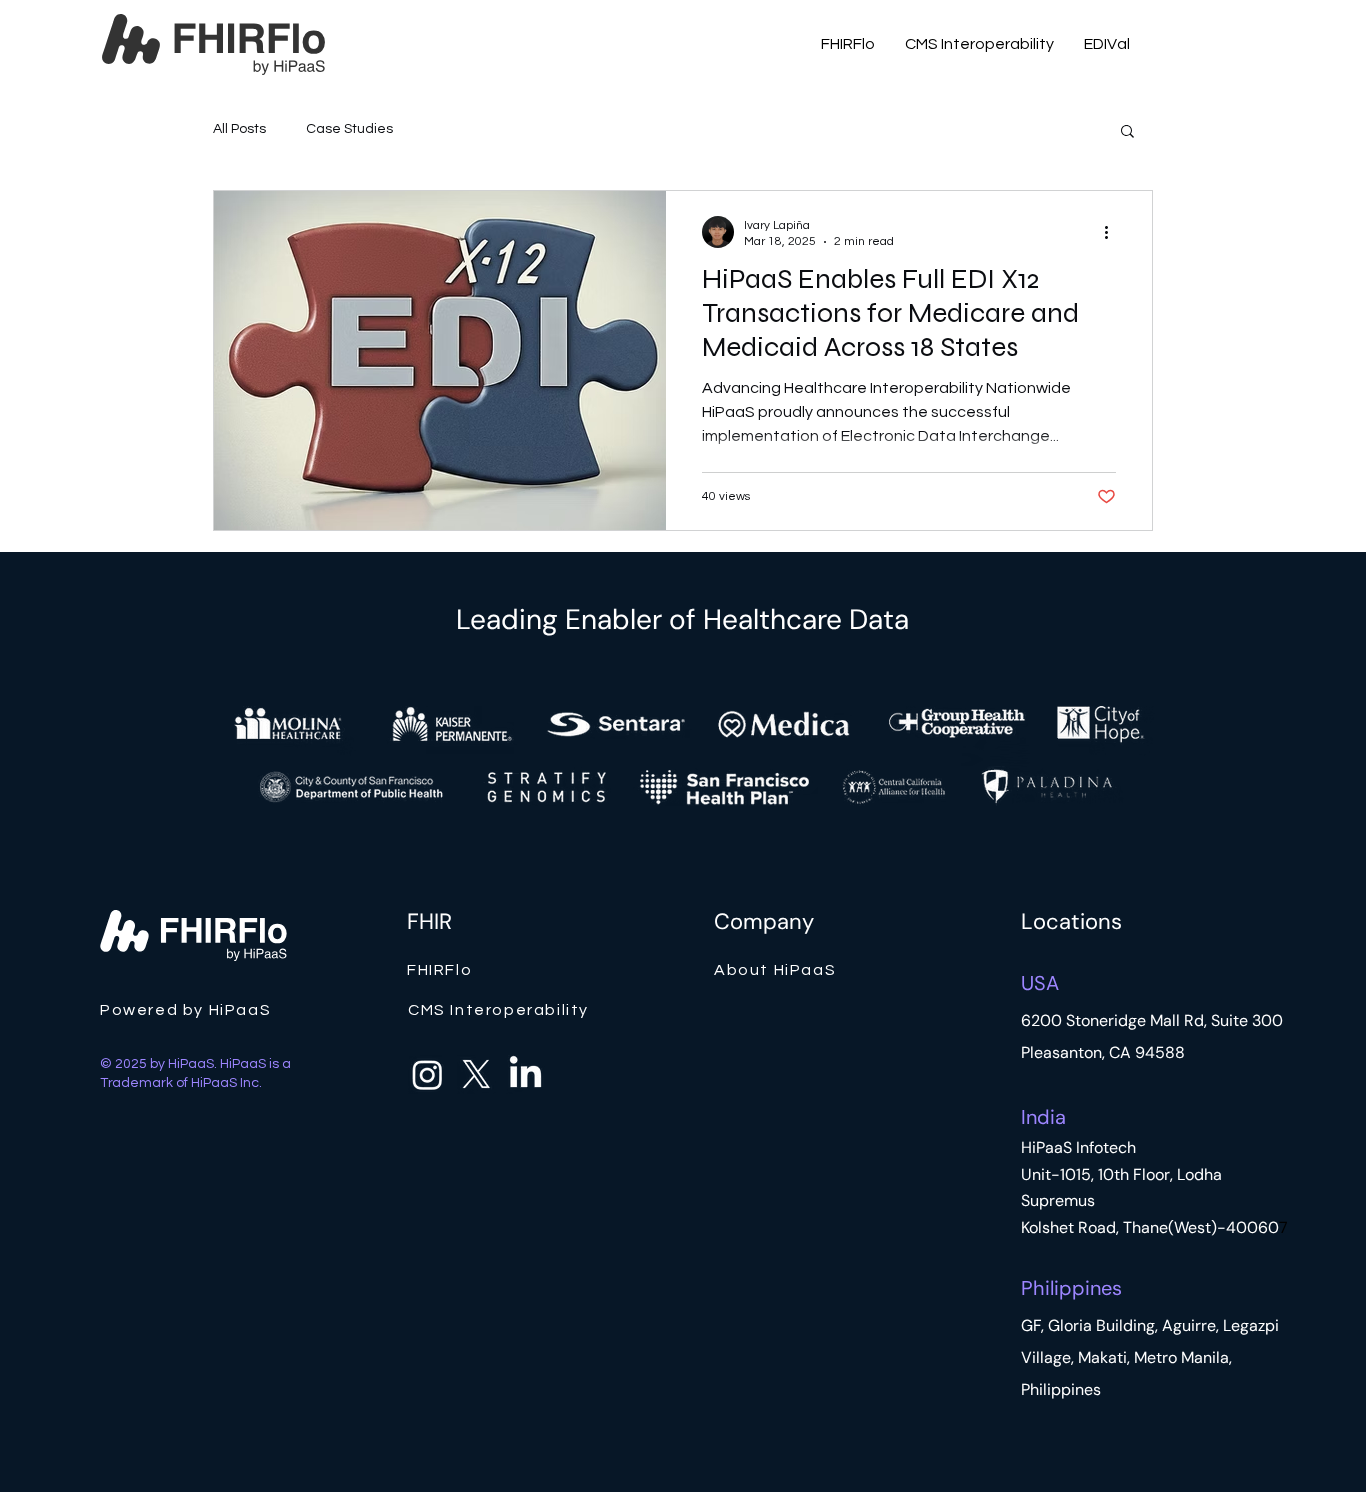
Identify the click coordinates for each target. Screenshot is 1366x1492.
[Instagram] (427, 1074)
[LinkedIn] (525, 1074)
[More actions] (1113, 232)
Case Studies (349, 129)
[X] (476, 1074)
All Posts (239, 129)
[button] (1127, 132)
